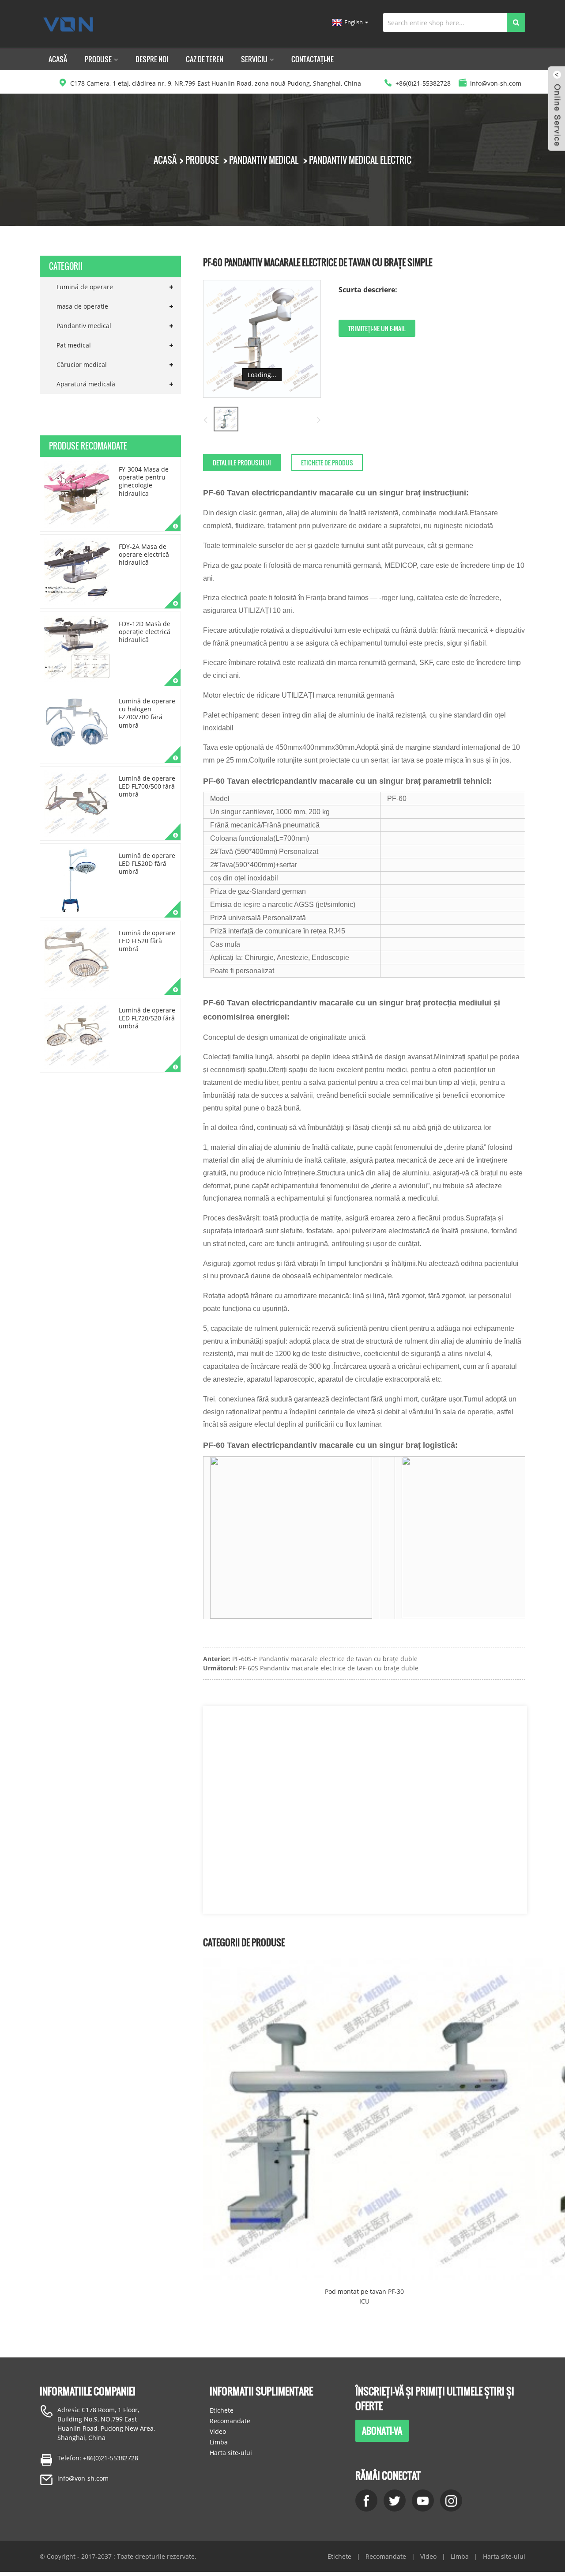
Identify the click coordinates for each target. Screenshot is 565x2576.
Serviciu (254, 59)
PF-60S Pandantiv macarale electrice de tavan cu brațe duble (329, 1668)
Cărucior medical (82, 364)
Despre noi (152, 59)
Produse (98, 59)
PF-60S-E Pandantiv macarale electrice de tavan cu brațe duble (325, 1659)
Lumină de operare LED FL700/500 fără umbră (147, 786)
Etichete (222, 2410)
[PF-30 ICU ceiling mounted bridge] (364, 2119)
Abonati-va (382, 2431)
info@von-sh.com (83, 2478)
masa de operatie (82, 306)
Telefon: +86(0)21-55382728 (98, 2458)
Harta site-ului (231, 2453)
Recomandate (230, 2421)
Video (218, 2431)
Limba (219, 2442)
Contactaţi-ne (313, 59)
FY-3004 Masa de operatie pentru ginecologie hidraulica (144, 481)
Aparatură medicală (86, 384)
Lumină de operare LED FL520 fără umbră (147, 941)
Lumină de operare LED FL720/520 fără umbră (147, 1018)
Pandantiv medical (264, 160)
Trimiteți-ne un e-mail (377, 328)
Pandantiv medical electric (360, 160)
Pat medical (74, 345)
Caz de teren (205, 59)
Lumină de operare (85, 287)
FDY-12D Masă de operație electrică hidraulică (145, 632)
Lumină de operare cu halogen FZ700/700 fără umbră (147, 713)
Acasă (58, 59)
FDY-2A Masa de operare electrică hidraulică (144, 554)
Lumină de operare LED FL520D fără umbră (147, 863)
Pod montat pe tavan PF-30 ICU (364, 2296)
